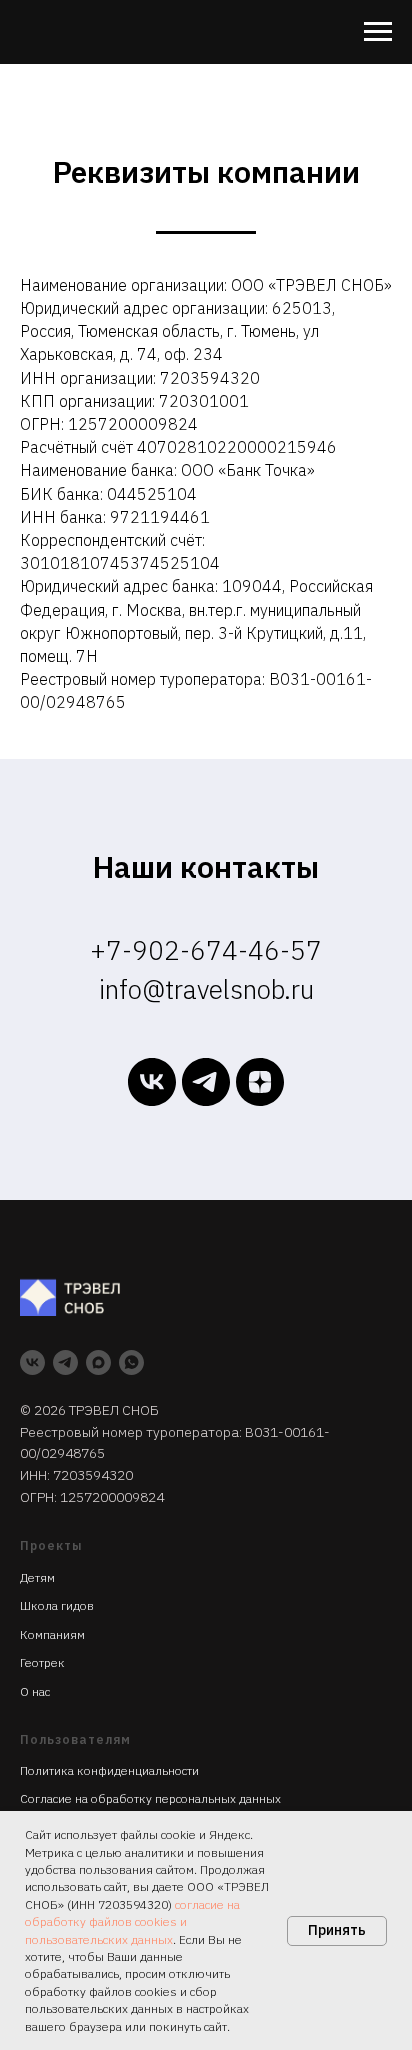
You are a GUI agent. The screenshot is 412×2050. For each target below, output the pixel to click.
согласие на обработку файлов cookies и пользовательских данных (132, 1922)
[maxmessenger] (98, 1362)
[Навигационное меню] (378, 32)
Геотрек (42, 1662)
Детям (37, 1577)
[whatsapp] (131, 1362)
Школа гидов (57, 1605)
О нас (35, 1691)
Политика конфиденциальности (109, 1770)
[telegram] (206, 1082)
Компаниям (52, 1634)
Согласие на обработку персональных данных (150, 1798)
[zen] (260, 1082)
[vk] (152, 1082)
